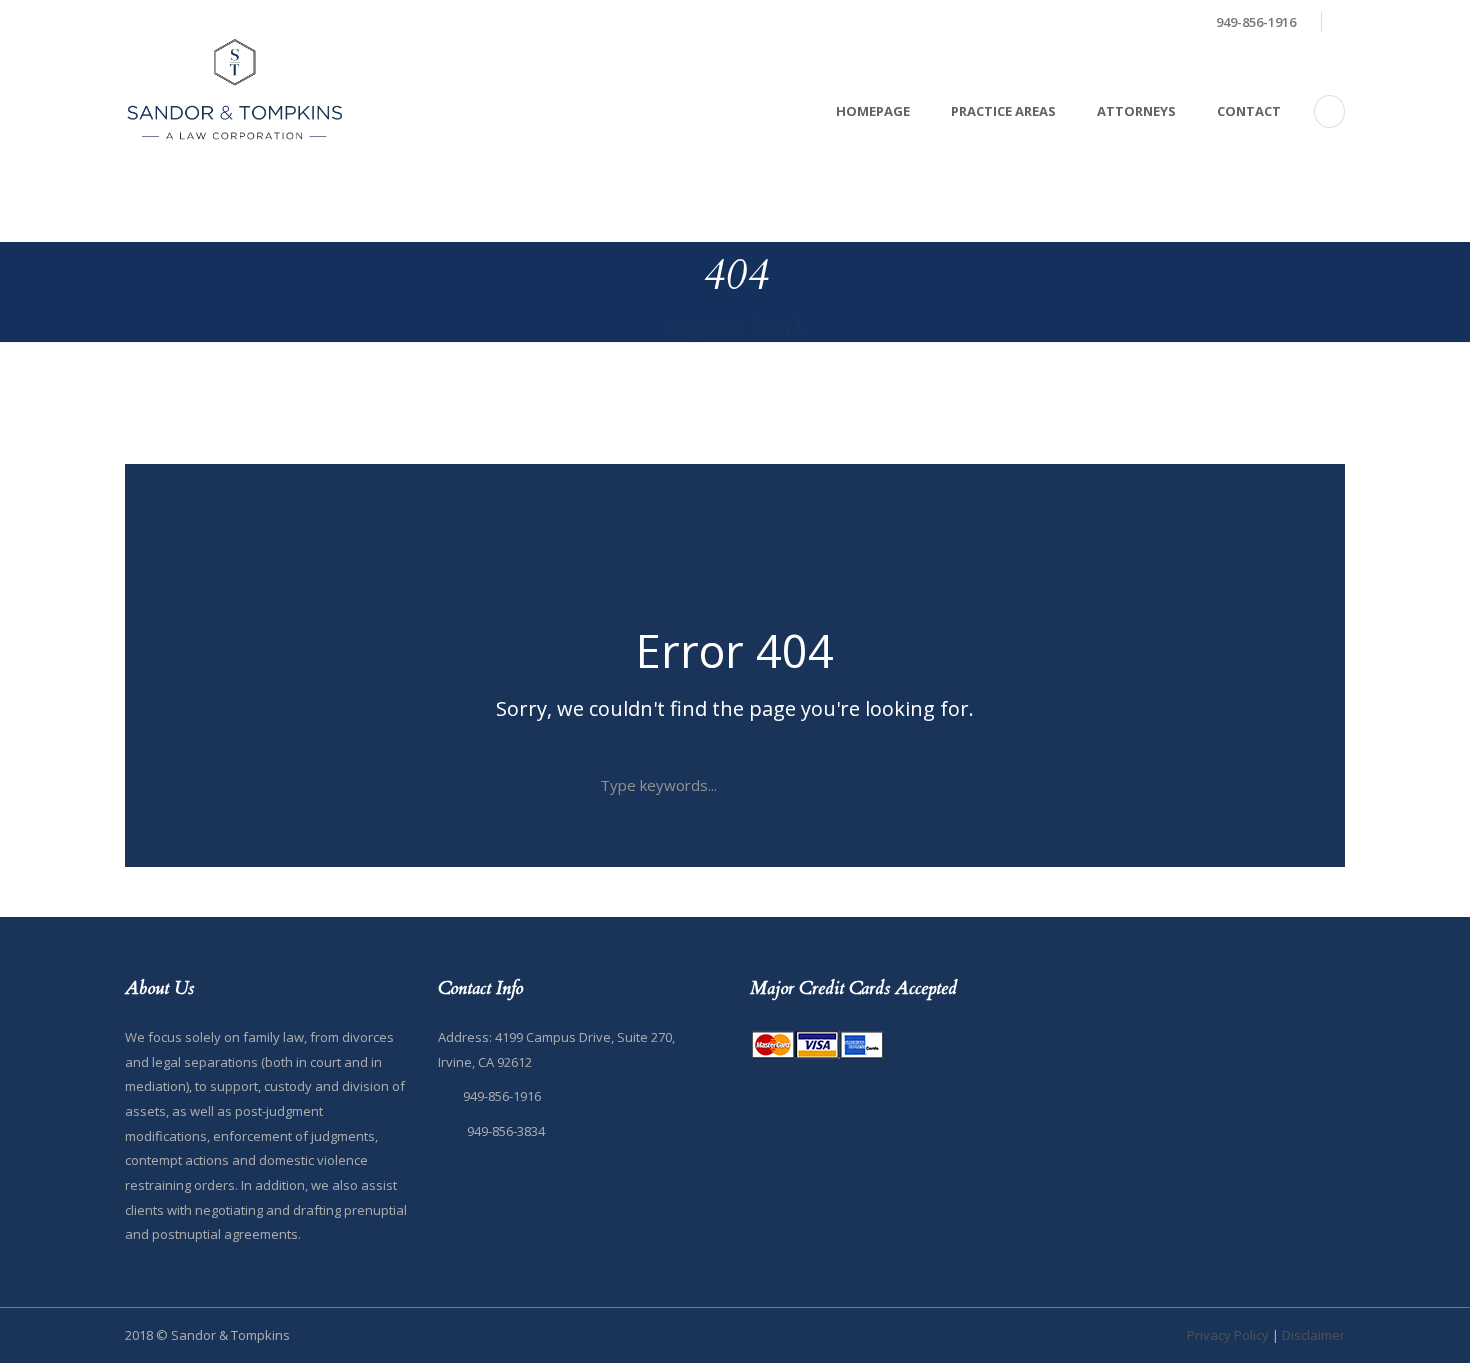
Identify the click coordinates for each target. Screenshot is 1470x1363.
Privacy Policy (1228, 1335)
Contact (1249, 111)
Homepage (873, 111)
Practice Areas (1003, 111)
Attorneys (1136, 111)
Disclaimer (1313, 1335)
